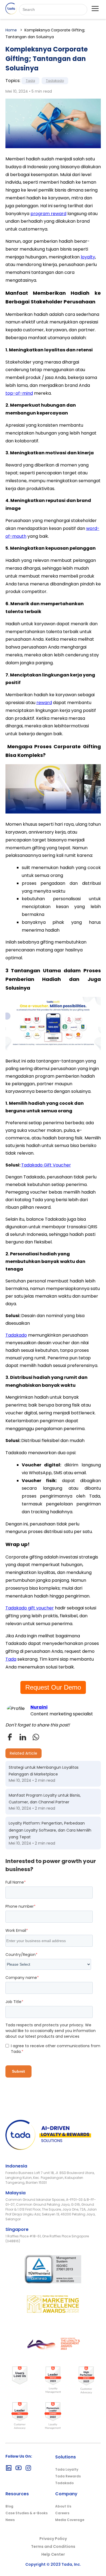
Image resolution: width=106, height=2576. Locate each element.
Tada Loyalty (67, 2469)
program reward (48, 214)
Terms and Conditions (53, 2546)
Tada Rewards (68, 2476)
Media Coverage (70, 2520)
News (10, 2520)
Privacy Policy (53, 2539)
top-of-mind (19, 393)
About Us (63, 2506)
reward (44, 703)
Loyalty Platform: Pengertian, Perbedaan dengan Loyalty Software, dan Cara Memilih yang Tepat (50, 1830)
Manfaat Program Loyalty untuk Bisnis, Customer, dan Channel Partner (45, 1799)
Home (11, 30)
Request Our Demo (53, 1687)
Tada (30, 81)
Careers (62, 2513)
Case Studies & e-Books (26, 2513)
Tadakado (55, 81)
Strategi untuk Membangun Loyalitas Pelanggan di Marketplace (44, 1771)
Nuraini (39, 1707)
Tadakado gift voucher (30, 1608)
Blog (9, 2506)
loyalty (88, 257)
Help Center (53, 2554)
